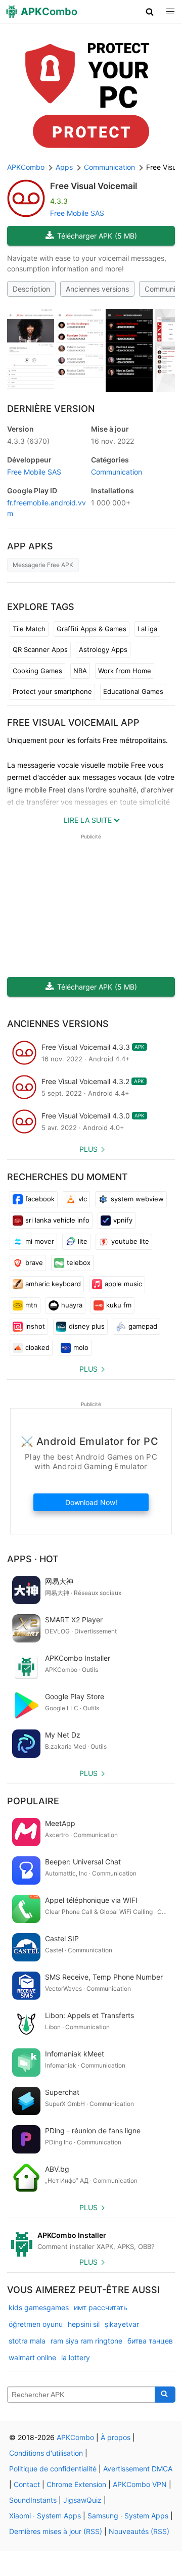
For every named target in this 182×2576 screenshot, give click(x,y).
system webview (137, 1199)
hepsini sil (84, 2324)
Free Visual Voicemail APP (73, 722)
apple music (123, 1284)
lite (83, 1241)
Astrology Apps (103, 649)
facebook (40, 1199)
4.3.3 (28, 441)
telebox (79, 1262)
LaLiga (147, 629)
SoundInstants (33, 2500)
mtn (31, 1305)
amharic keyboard (53, 1284)
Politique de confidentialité (53, 2469)
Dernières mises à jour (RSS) (56, 2531)
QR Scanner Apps (40, 649)
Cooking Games (37, 671)
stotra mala (27, 2341)
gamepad (143, 1326)
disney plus (87, 1326)
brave (34, 1262)
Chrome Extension (76, 2484)
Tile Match (29, 629)
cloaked (37, 1347)
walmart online (32, 2357)
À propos (116, 2437)
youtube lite (130, 1241)
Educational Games (133, 691)
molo (81, 1347)
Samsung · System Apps (128, 2516)
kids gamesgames (39, 2307)
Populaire (33, 1801)
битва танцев (150, 2341)
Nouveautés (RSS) (139, 2531)
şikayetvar (122, 2324)
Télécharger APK (97, 236)
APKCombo (26, 167)
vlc (83, 1199)
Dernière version (51, 409)
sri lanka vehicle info (57, 1220)
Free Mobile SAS (77, 213)
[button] (150, 12)
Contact (27, 2484)
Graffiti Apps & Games (92, 629)
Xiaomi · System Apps (45, 2516)
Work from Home (125, 671)
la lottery (76, 2357)
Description (31, 289)
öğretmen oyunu (36, 2324)
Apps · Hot (33, 1559)
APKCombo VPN (140, 2484)
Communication (117, 472)
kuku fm (119, 1305)
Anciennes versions (97, 289)
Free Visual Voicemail (94, 186)
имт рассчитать (101, 2307)
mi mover (40, 1241)
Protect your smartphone (52, 691)
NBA (80, 671)
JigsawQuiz (82, 2500)
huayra (72, 1305)
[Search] (165, 2395)
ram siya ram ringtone (86, 2341)
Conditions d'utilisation (46, 2453)
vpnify (123, 1220)
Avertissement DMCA (138, 2469)
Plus (88, 1149)
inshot (35, 1326)
